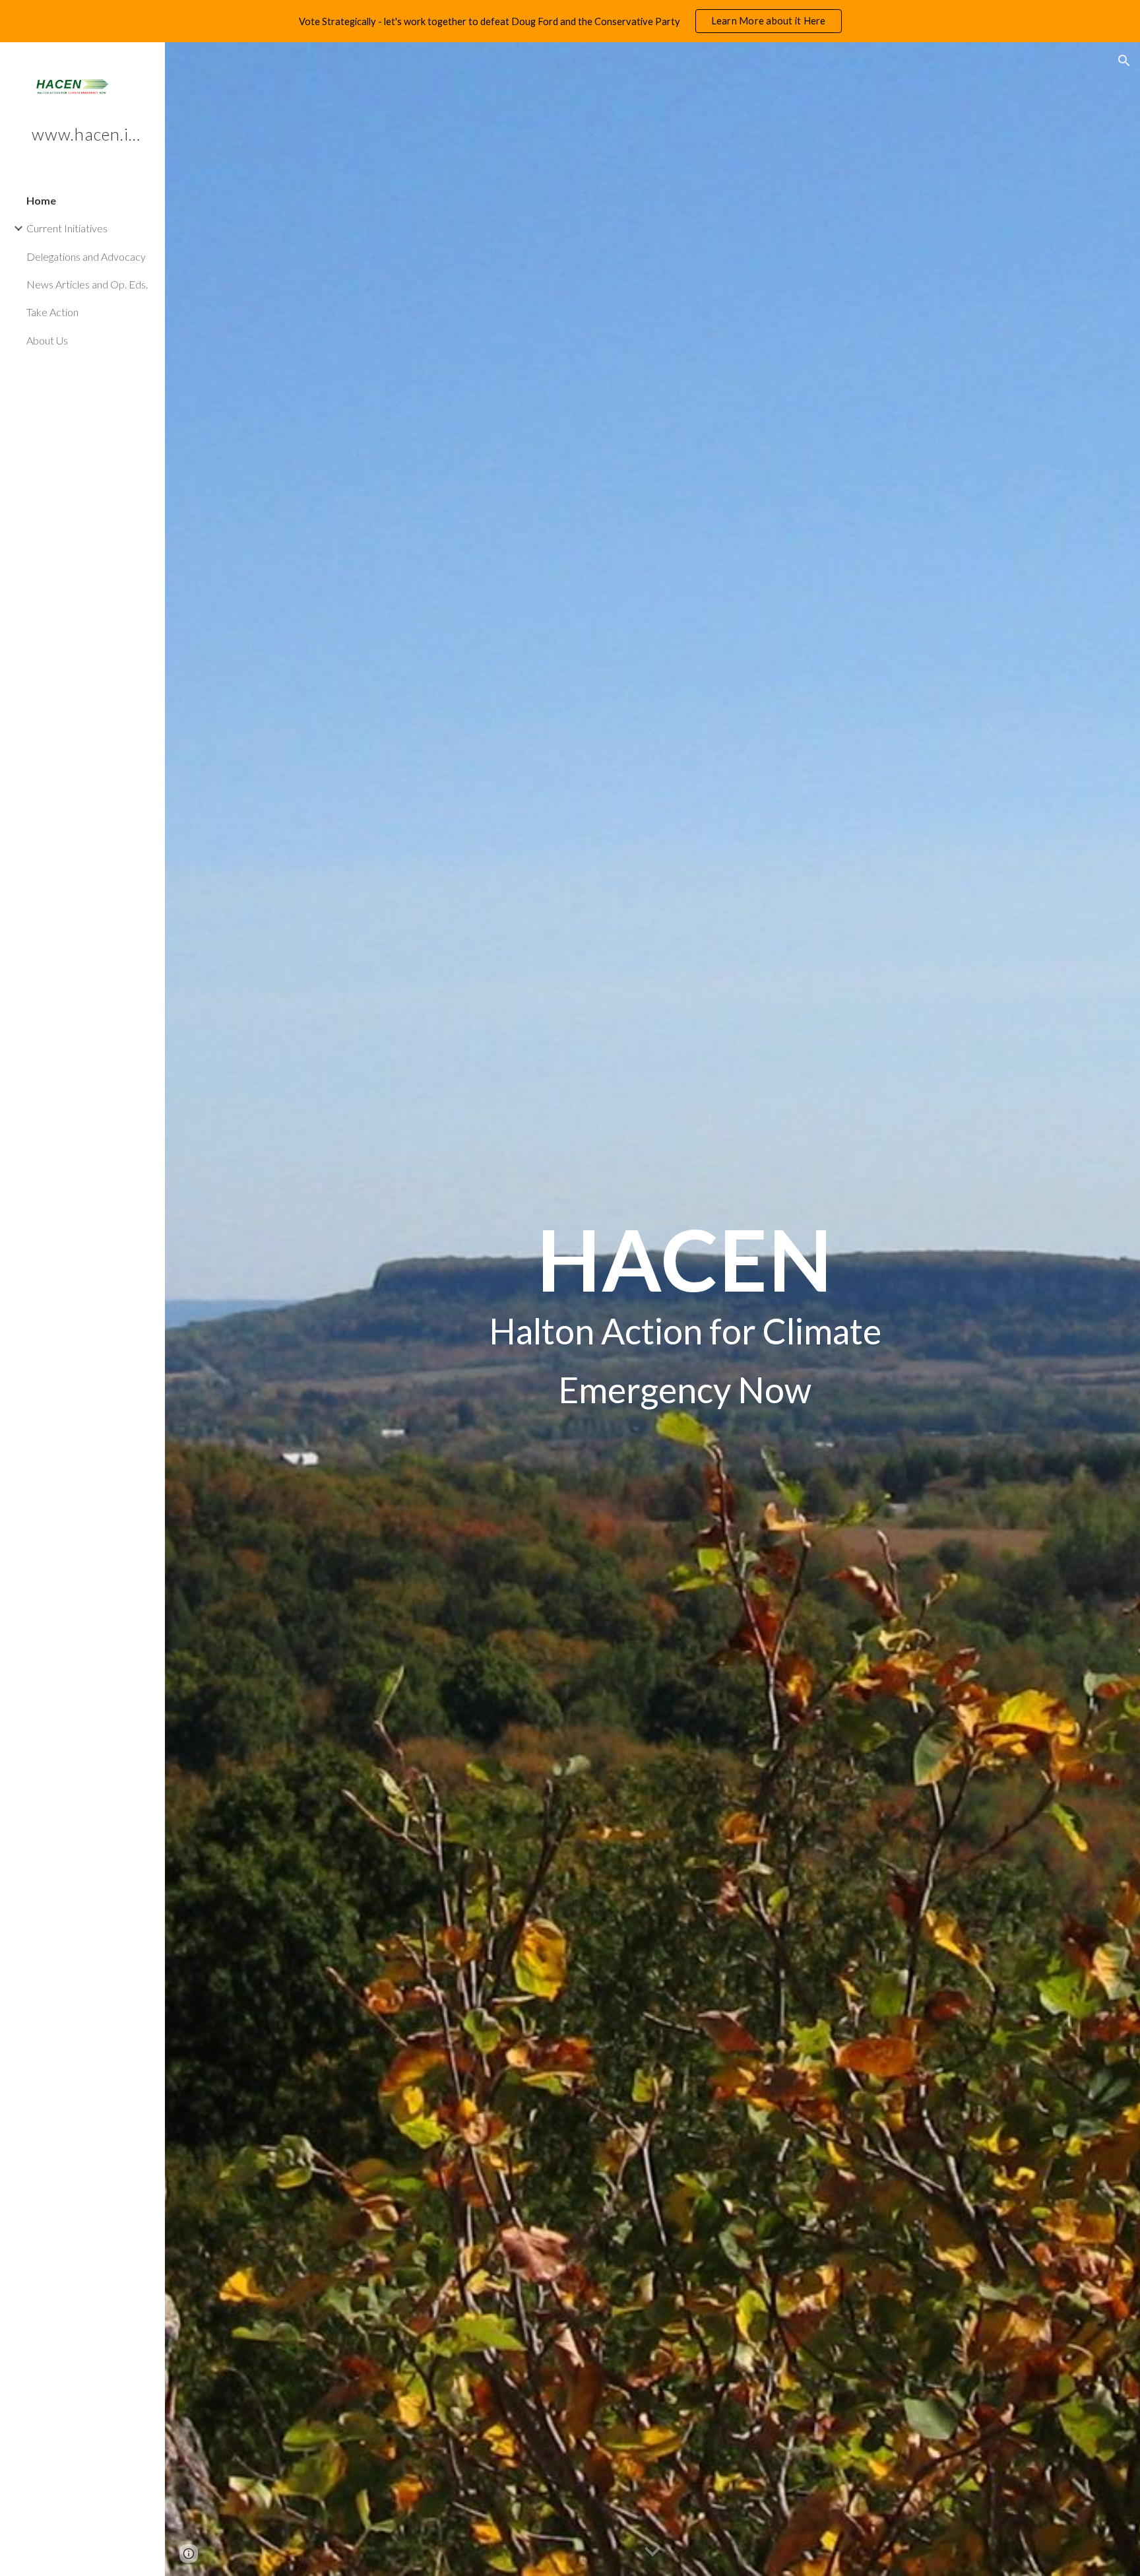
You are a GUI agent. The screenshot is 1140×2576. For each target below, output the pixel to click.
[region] (570, 21)
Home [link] (41, 200)
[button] (1124, 61)
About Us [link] (47, 340)
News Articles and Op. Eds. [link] (87, 284)
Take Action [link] (52, 312)
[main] (685, 1309)
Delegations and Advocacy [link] (86, 256)
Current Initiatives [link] (67, 228)
